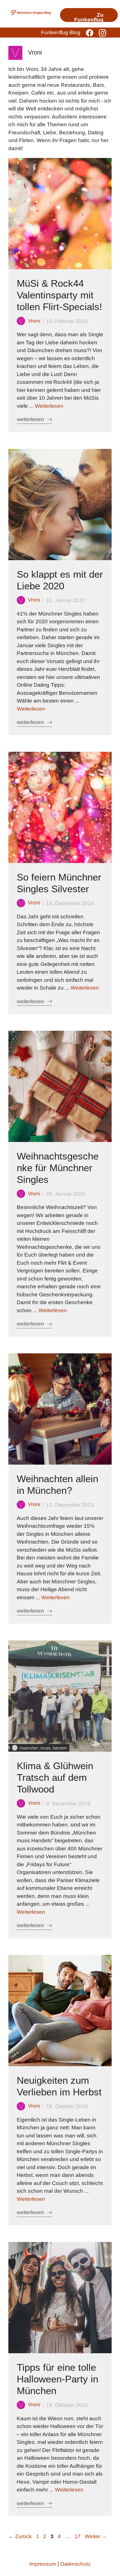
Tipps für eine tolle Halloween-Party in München (57, 2379)
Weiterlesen (49, 406)
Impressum (43, 2564)
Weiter (96, 2536)
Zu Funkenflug (89, 17)
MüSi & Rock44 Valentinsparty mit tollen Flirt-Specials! (59, 295)
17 (78, 2536)
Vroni (34, 321)
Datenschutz (75, 2564)
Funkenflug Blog (61, 32)
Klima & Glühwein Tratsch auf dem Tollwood (55, 1777)
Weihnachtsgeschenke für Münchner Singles (58, 1168)
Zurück (20, 2536)
